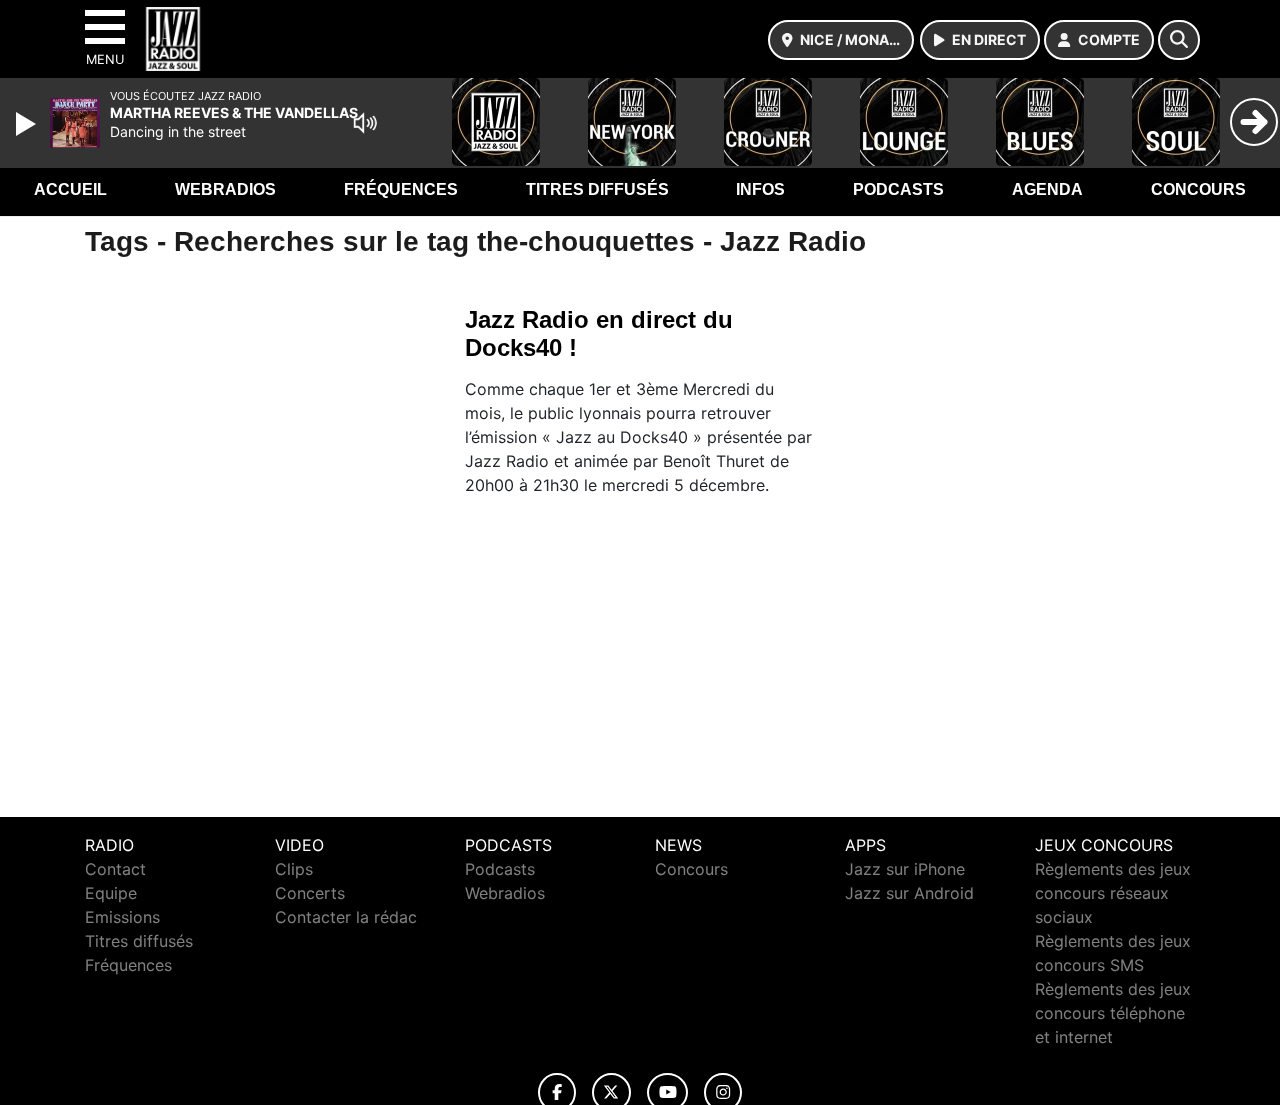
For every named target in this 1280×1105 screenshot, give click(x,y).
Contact (115, 869)
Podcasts (898, 189)
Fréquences (401, 189)
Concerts (310, 893)
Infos (760, 189)
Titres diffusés (597, 189)
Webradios (225, 189)
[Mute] (365, 123)
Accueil (70, 189)
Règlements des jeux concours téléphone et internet (1113, 1013)
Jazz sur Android (909, 893)
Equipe (111, 893)
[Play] (28, 124)
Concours (1198, 189)
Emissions (122, 917)
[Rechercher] (1179, 40)
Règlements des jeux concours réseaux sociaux (1113, 893)
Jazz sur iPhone (905, 869)
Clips (294, 869)
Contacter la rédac (346, 917)
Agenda (1047, 189)
